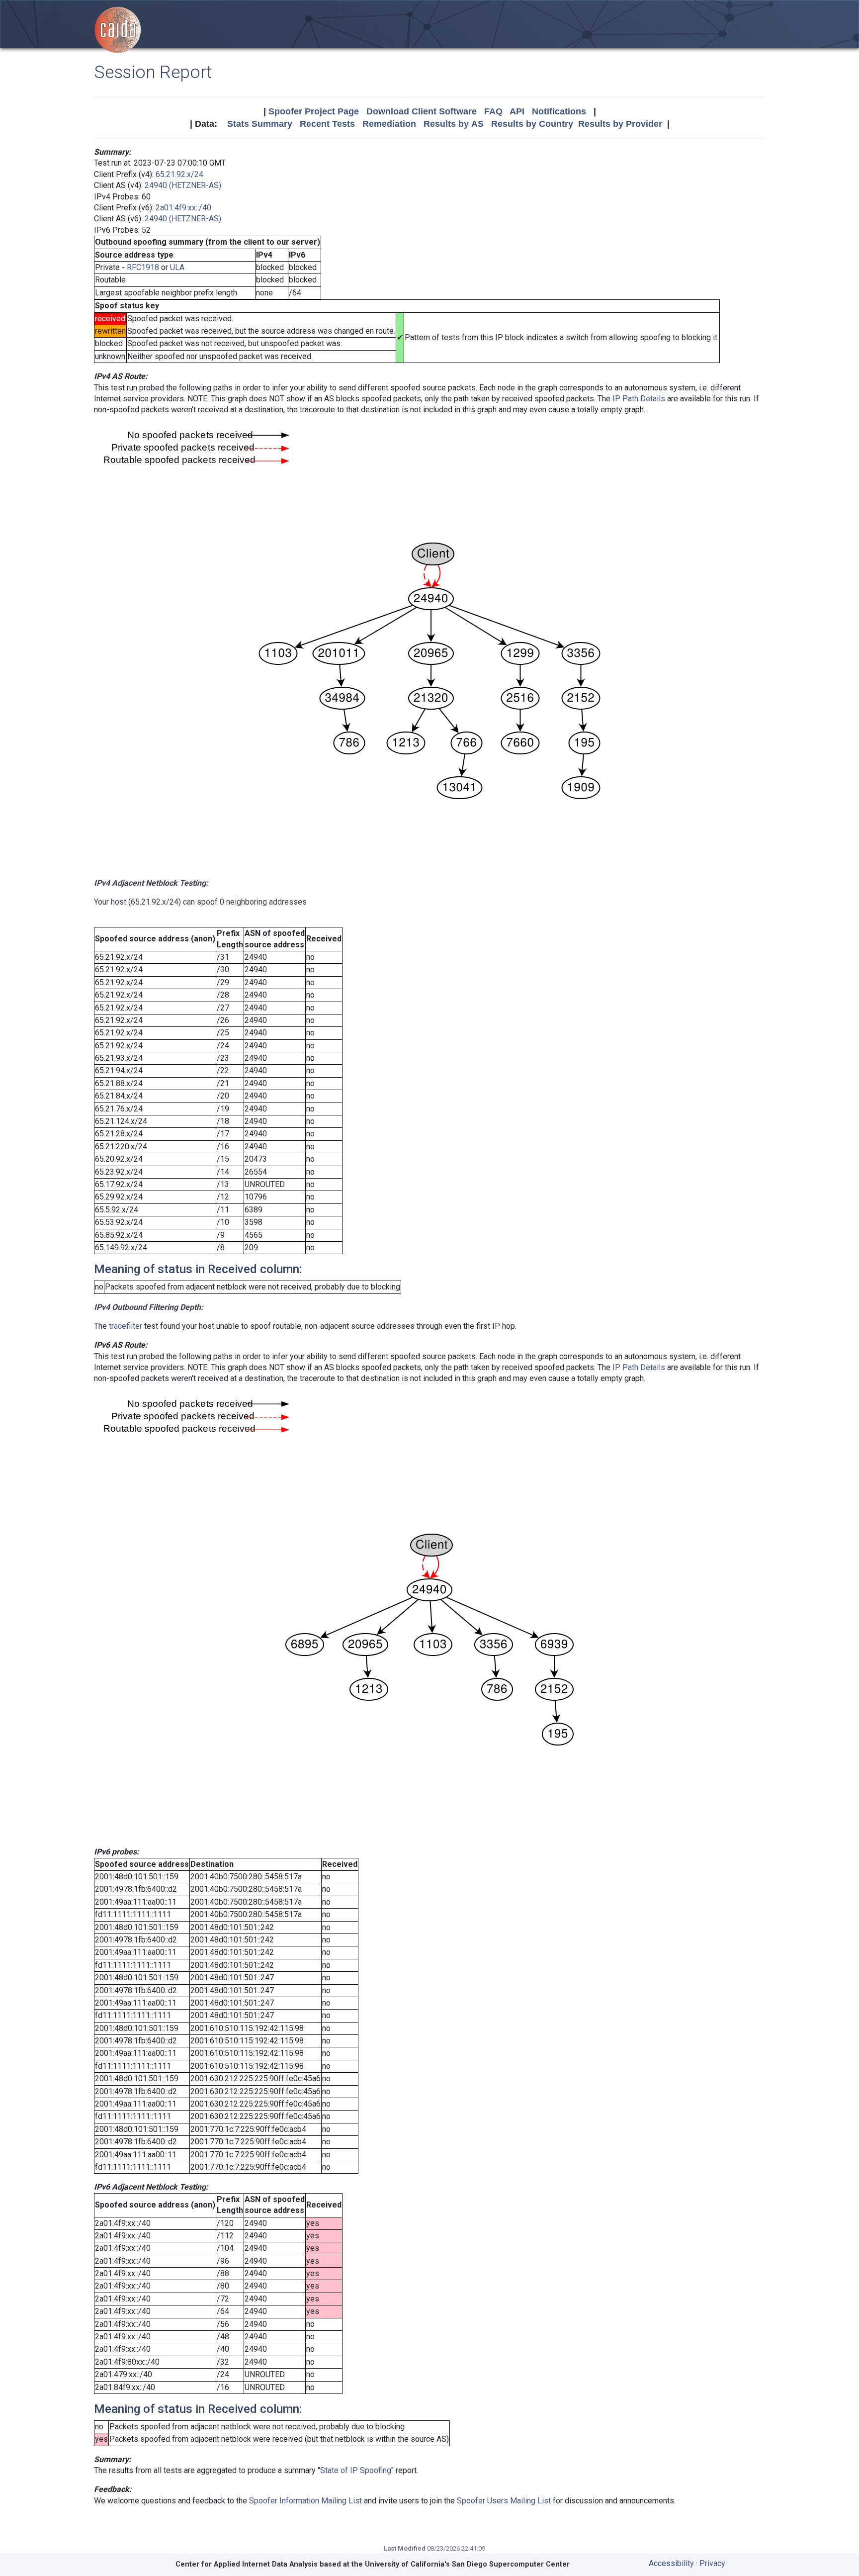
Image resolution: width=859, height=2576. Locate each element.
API (517, 111)
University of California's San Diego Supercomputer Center (467, 2564)
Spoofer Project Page (314, 111)
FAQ (493, 111)
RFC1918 (143, 267)
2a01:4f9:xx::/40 (183, 208)
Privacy (712, 2563)
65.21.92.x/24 (179, 174)
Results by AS (454, 124)
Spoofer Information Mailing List (305, 2501)
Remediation (389, 124)
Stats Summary (260, 124)
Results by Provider (620, 124)
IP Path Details (639, 399)
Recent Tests (327, 124)
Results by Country (532, 124)
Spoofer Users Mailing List (504, 2501)
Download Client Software (422, 111)
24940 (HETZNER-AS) (183, 185)
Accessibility (671, 2563)
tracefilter (126, 1326)
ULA (177, 267)
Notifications (559, 111)
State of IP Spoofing (356, 2470)
